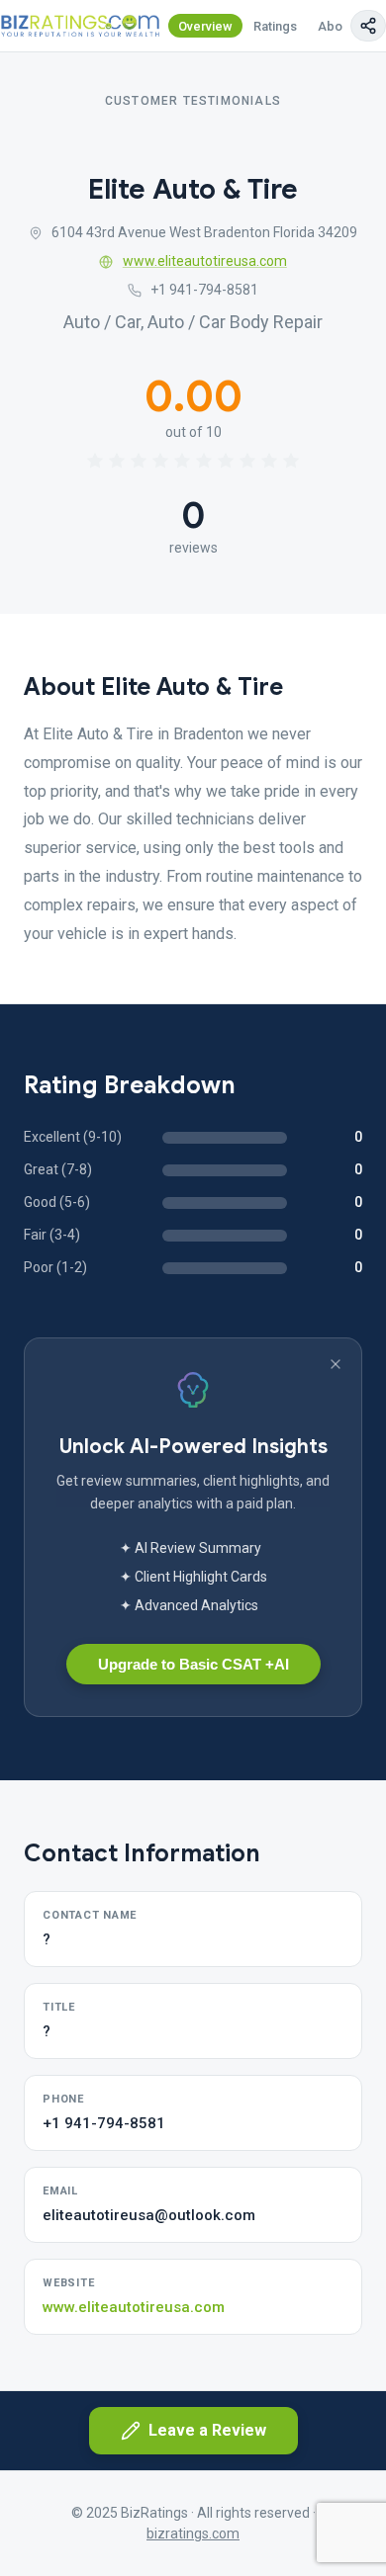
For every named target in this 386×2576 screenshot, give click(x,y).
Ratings (275, 26)
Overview (205, 26)
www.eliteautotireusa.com (205, 261)
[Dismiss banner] (336, 1364)
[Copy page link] (368, 26)
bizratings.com (193, 2533)
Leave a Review (207, 2430)
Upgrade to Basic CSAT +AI (193, 1664)
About (336, 26)
